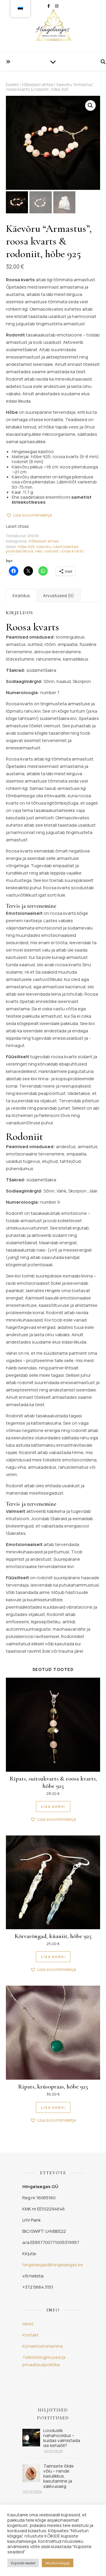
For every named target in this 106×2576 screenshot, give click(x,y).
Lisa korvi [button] (53, 1807)
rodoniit (51, 551)
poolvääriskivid (19, 551)
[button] (90, 105)
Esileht (12, 84)
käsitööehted (66, 547)
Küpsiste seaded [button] (23, 2563)
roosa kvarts (72, 551)
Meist (28, 2324)
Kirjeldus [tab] (21, 596)
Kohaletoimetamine (43, 2346)
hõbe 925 (26, 547)
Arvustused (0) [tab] (58, 596)
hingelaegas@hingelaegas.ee (53, 2265)
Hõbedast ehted (38, 84)
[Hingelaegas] (53, 26)
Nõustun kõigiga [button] (58, 2563)
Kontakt (30, 2335)
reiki (39, 551)
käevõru (44, 547)
